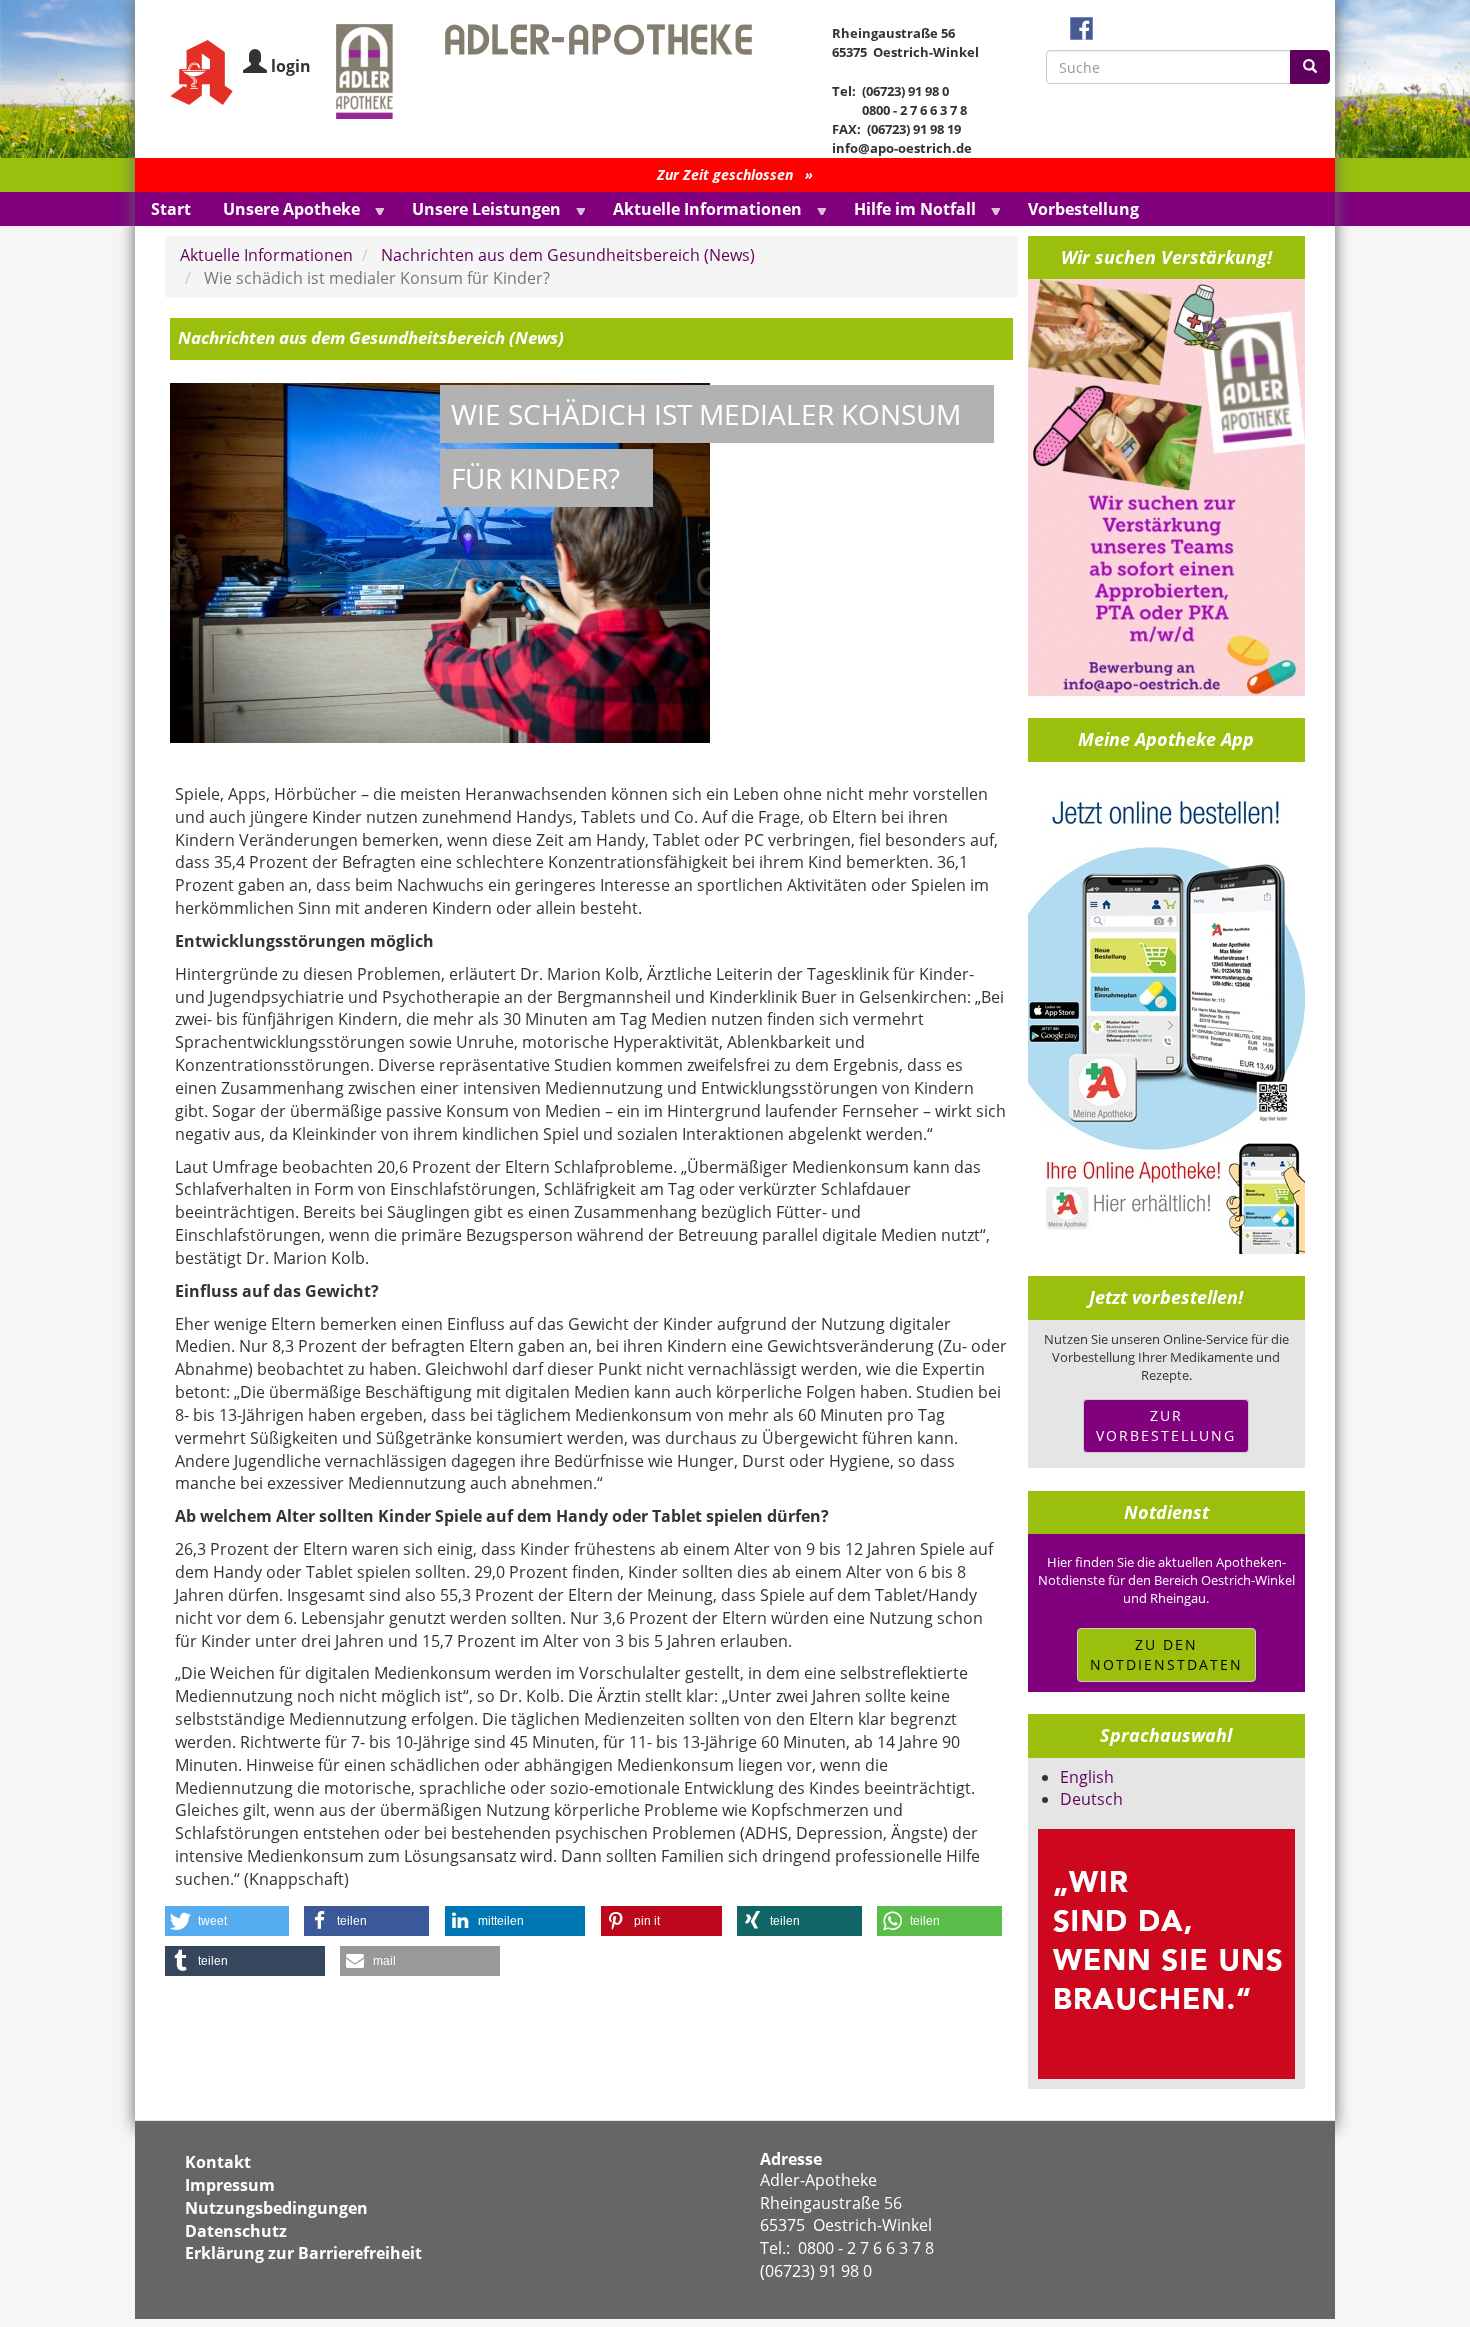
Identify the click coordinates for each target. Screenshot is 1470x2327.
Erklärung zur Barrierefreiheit (303, 2253)
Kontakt (218, 2162)
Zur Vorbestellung (1166, 1425)
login (291, 66)
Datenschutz (236, 2231)
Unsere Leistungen (478, 210)
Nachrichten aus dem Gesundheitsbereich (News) (568, 255)
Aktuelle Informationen (699, 210)
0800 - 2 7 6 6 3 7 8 (866, 2248)
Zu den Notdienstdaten (1166, 1654)
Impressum (230, 2185)
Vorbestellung (1083, 209)
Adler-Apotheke (818, 2180)
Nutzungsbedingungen (276, 2208)
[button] (227, 1921)
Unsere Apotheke (283, 210)
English (1087, 1777)
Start (171, 209)
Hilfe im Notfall (907, 210)
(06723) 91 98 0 (816, 2271)
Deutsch (1091, 1799)
